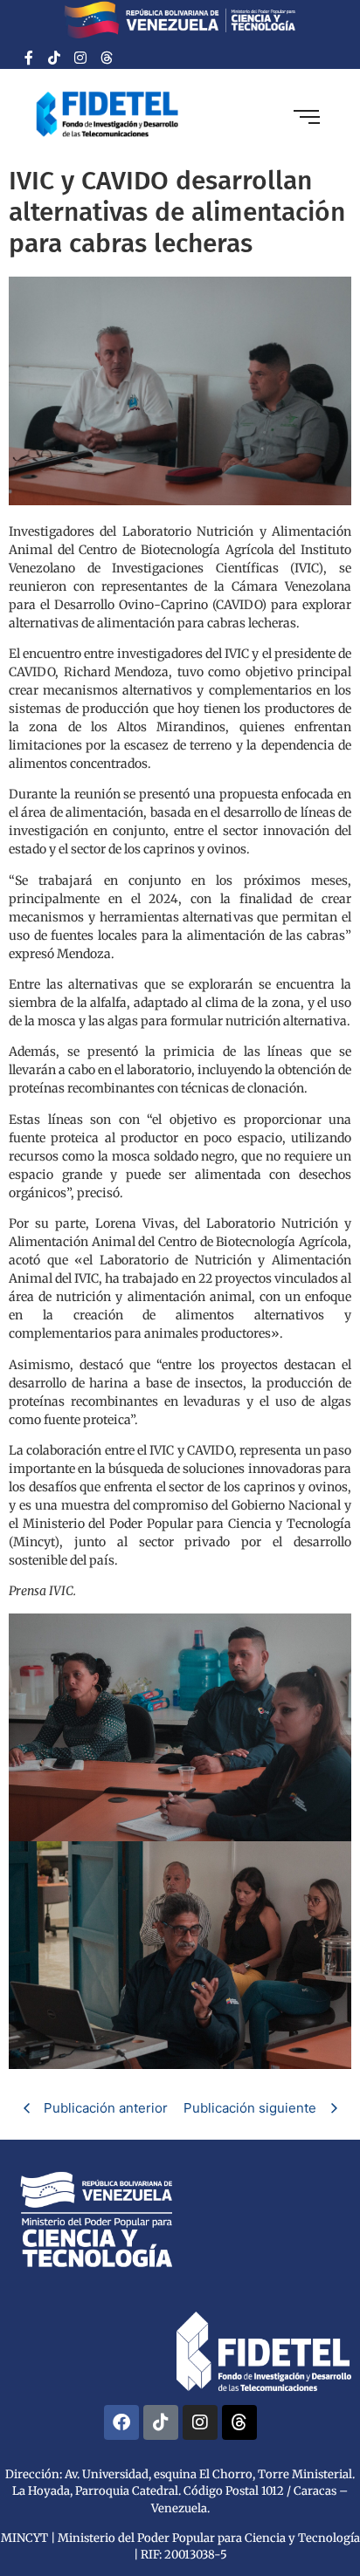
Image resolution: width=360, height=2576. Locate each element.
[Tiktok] (55, 58)
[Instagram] (80, 58)
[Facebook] (121, 2422)
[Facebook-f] (29, 58)
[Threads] (107, 58)
